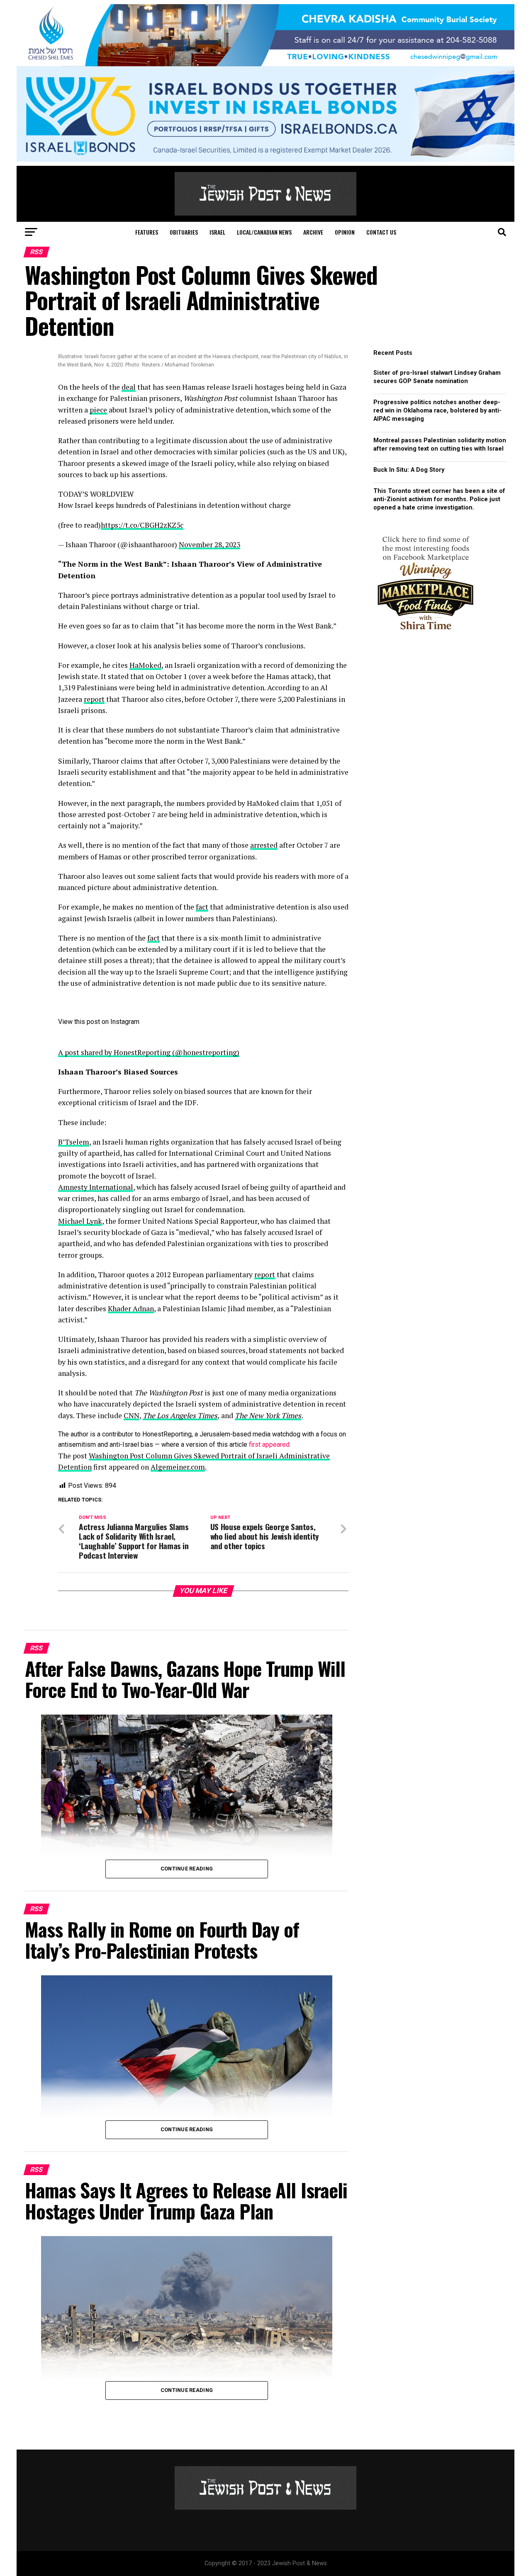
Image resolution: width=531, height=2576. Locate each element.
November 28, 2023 (209, 545)
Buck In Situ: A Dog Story (409, 470)
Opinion (345, 232)
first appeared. (269, 1444)
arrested (264, 845)
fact (202, 907)
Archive (313, 232)
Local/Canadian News (264, 232)
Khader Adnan (131, 1309)
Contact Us (381, 232)
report (94, 699)
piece (98, 410)
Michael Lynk (80, 1221)
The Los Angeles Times (180, 1415)
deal (129, 387)
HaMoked (145, 665)
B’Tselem (74, 1142)
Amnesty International (96, 1187)
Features (147, 232)
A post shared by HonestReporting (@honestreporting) (149, 1052)
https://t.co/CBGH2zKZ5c (142, 525)
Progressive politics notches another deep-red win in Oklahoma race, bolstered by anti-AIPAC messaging (437, 411)
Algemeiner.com (178, 1467)
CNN (132, 1415)
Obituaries (184, 232)
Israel (217, 232)
